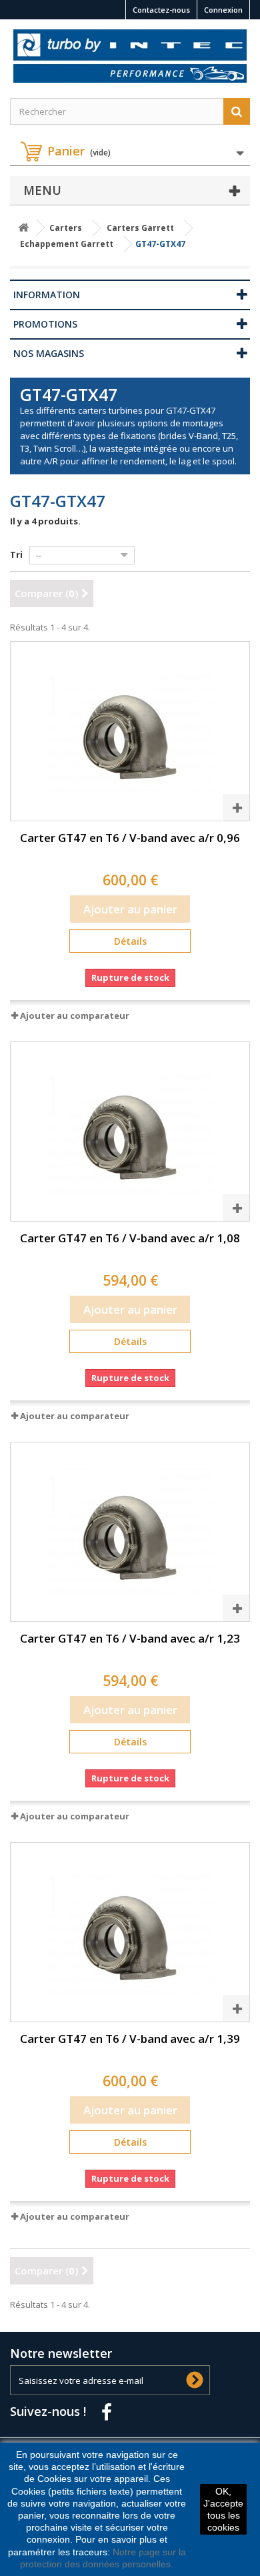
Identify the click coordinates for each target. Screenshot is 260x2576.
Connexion (223, 10)
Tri (16, 554)
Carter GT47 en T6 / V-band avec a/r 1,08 (130, 1238)
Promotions (45, 324)
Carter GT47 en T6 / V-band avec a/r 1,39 (130, 2039)
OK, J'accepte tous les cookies (223, 2510)
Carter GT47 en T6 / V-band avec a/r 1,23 (130, 1638)
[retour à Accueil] (23, 228)
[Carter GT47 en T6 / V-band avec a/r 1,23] (130, 1532)
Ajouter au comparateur (75, 1015)
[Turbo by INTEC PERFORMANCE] (130, 56)
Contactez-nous (161, 10)
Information (47, 295)
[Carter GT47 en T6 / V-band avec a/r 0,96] (130, 731)
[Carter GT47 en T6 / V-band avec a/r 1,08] (130, 1132)
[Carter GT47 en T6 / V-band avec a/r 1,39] (130, 1932)
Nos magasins (49, 353)
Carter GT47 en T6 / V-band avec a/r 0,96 (130, 838)
